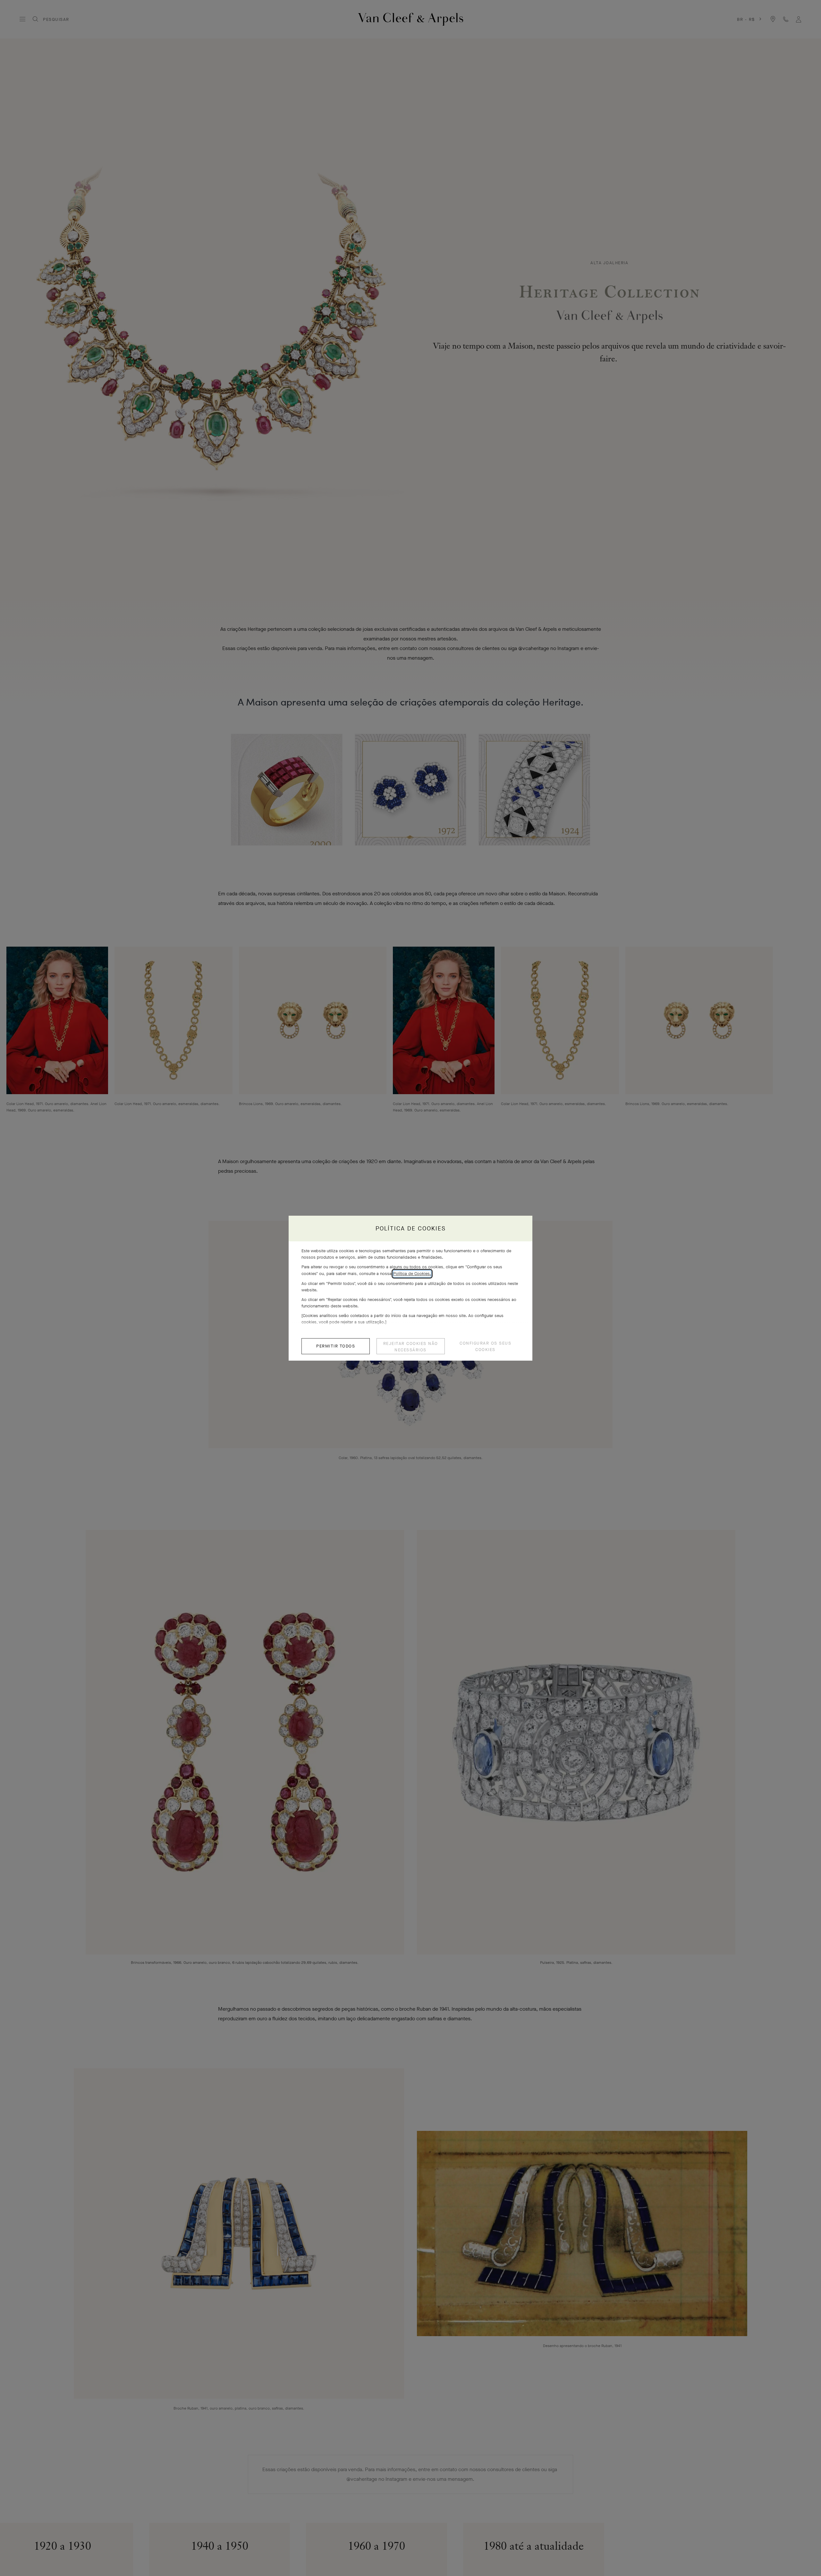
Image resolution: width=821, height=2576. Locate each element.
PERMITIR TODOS (336, 1346)
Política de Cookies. (412, 1274)
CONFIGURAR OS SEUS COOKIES (485, 1346)
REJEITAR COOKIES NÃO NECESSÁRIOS (411, 1347)
